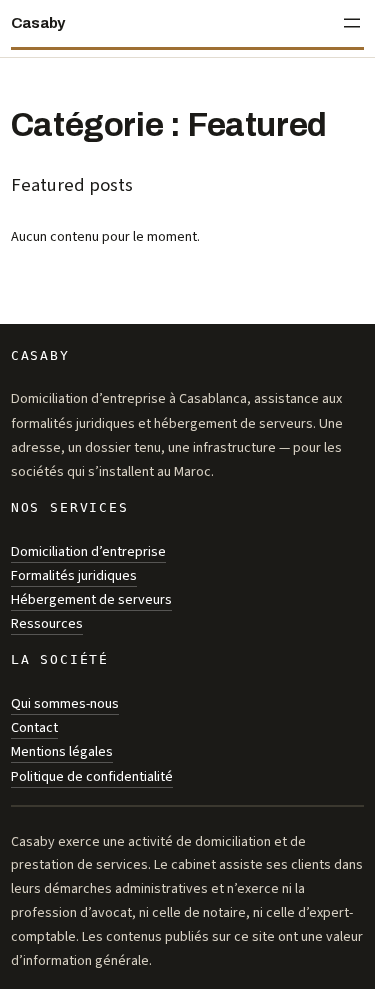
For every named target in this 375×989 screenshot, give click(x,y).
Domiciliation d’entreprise (88, 551)
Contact (34, 727)
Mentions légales (62, 751)
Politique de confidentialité (92, 776)
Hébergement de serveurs (91, 599)
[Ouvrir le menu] (352, 23)
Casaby (38, 23)
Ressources (47, 623)
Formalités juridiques (74, 575)
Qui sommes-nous (65, 703)
